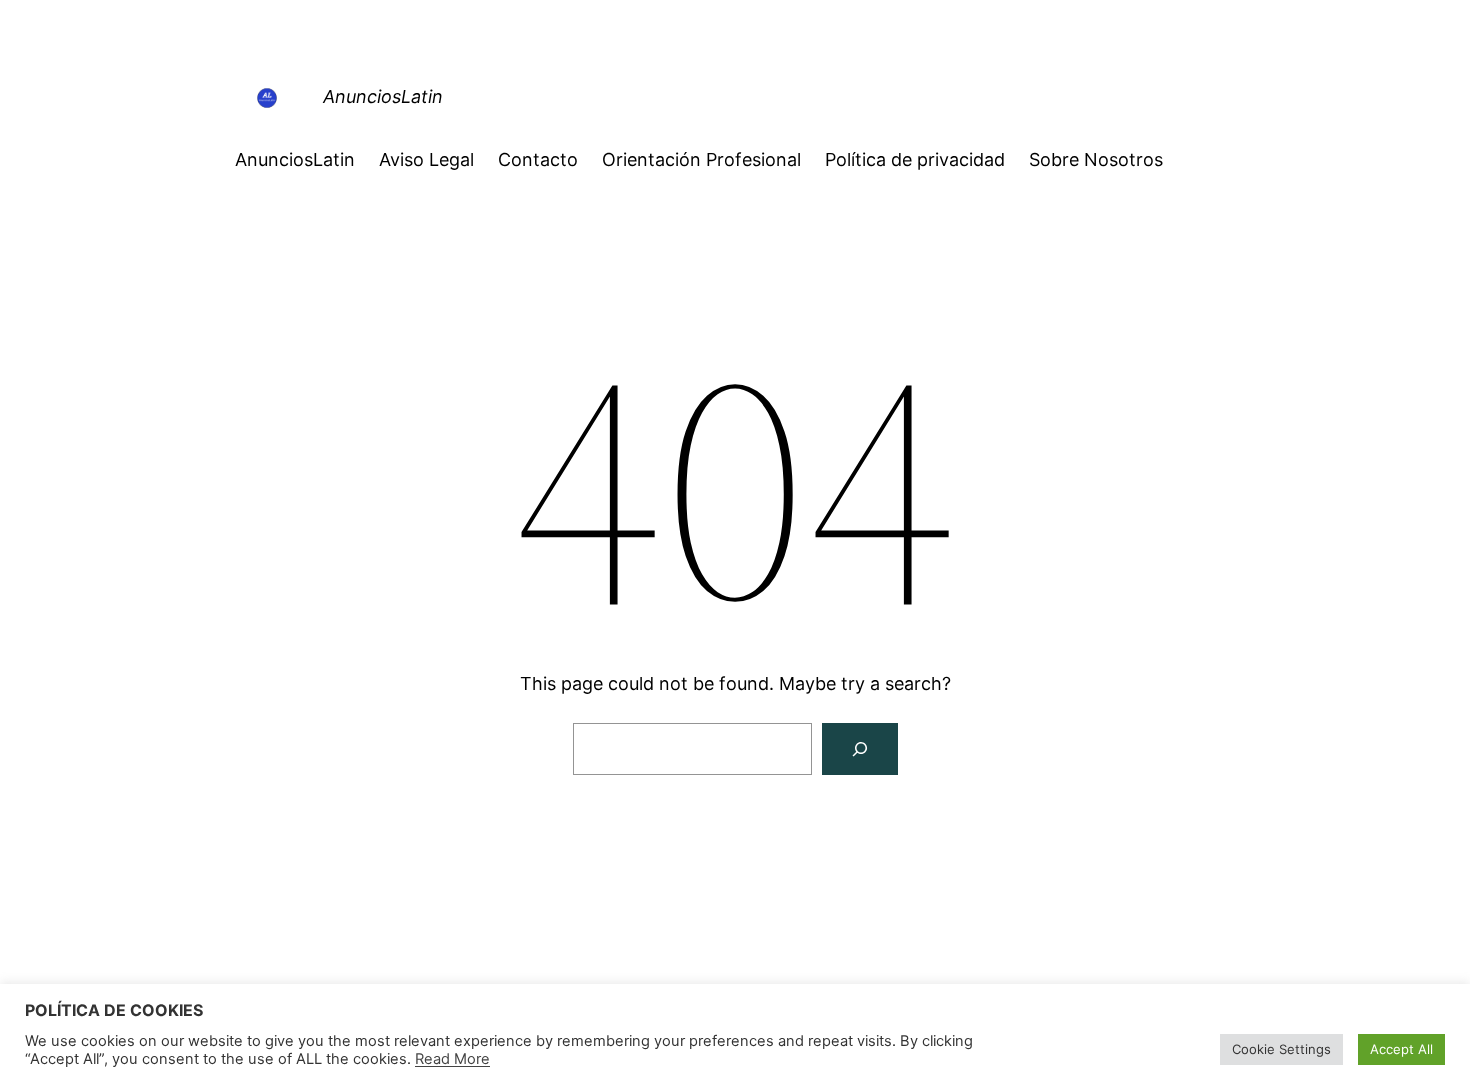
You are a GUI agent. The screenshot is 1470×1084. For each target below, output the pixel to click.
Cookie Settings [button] (1281, 1049)
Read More (452, 1059)
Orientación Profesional (701, 159)
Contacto (538, 159)
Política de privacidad (915, 159)
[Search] (860, 749)
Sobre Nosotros (1096, 159)
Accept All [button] (1401, 1049)
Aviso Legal (426, 159)
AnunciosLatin (383, 96)
